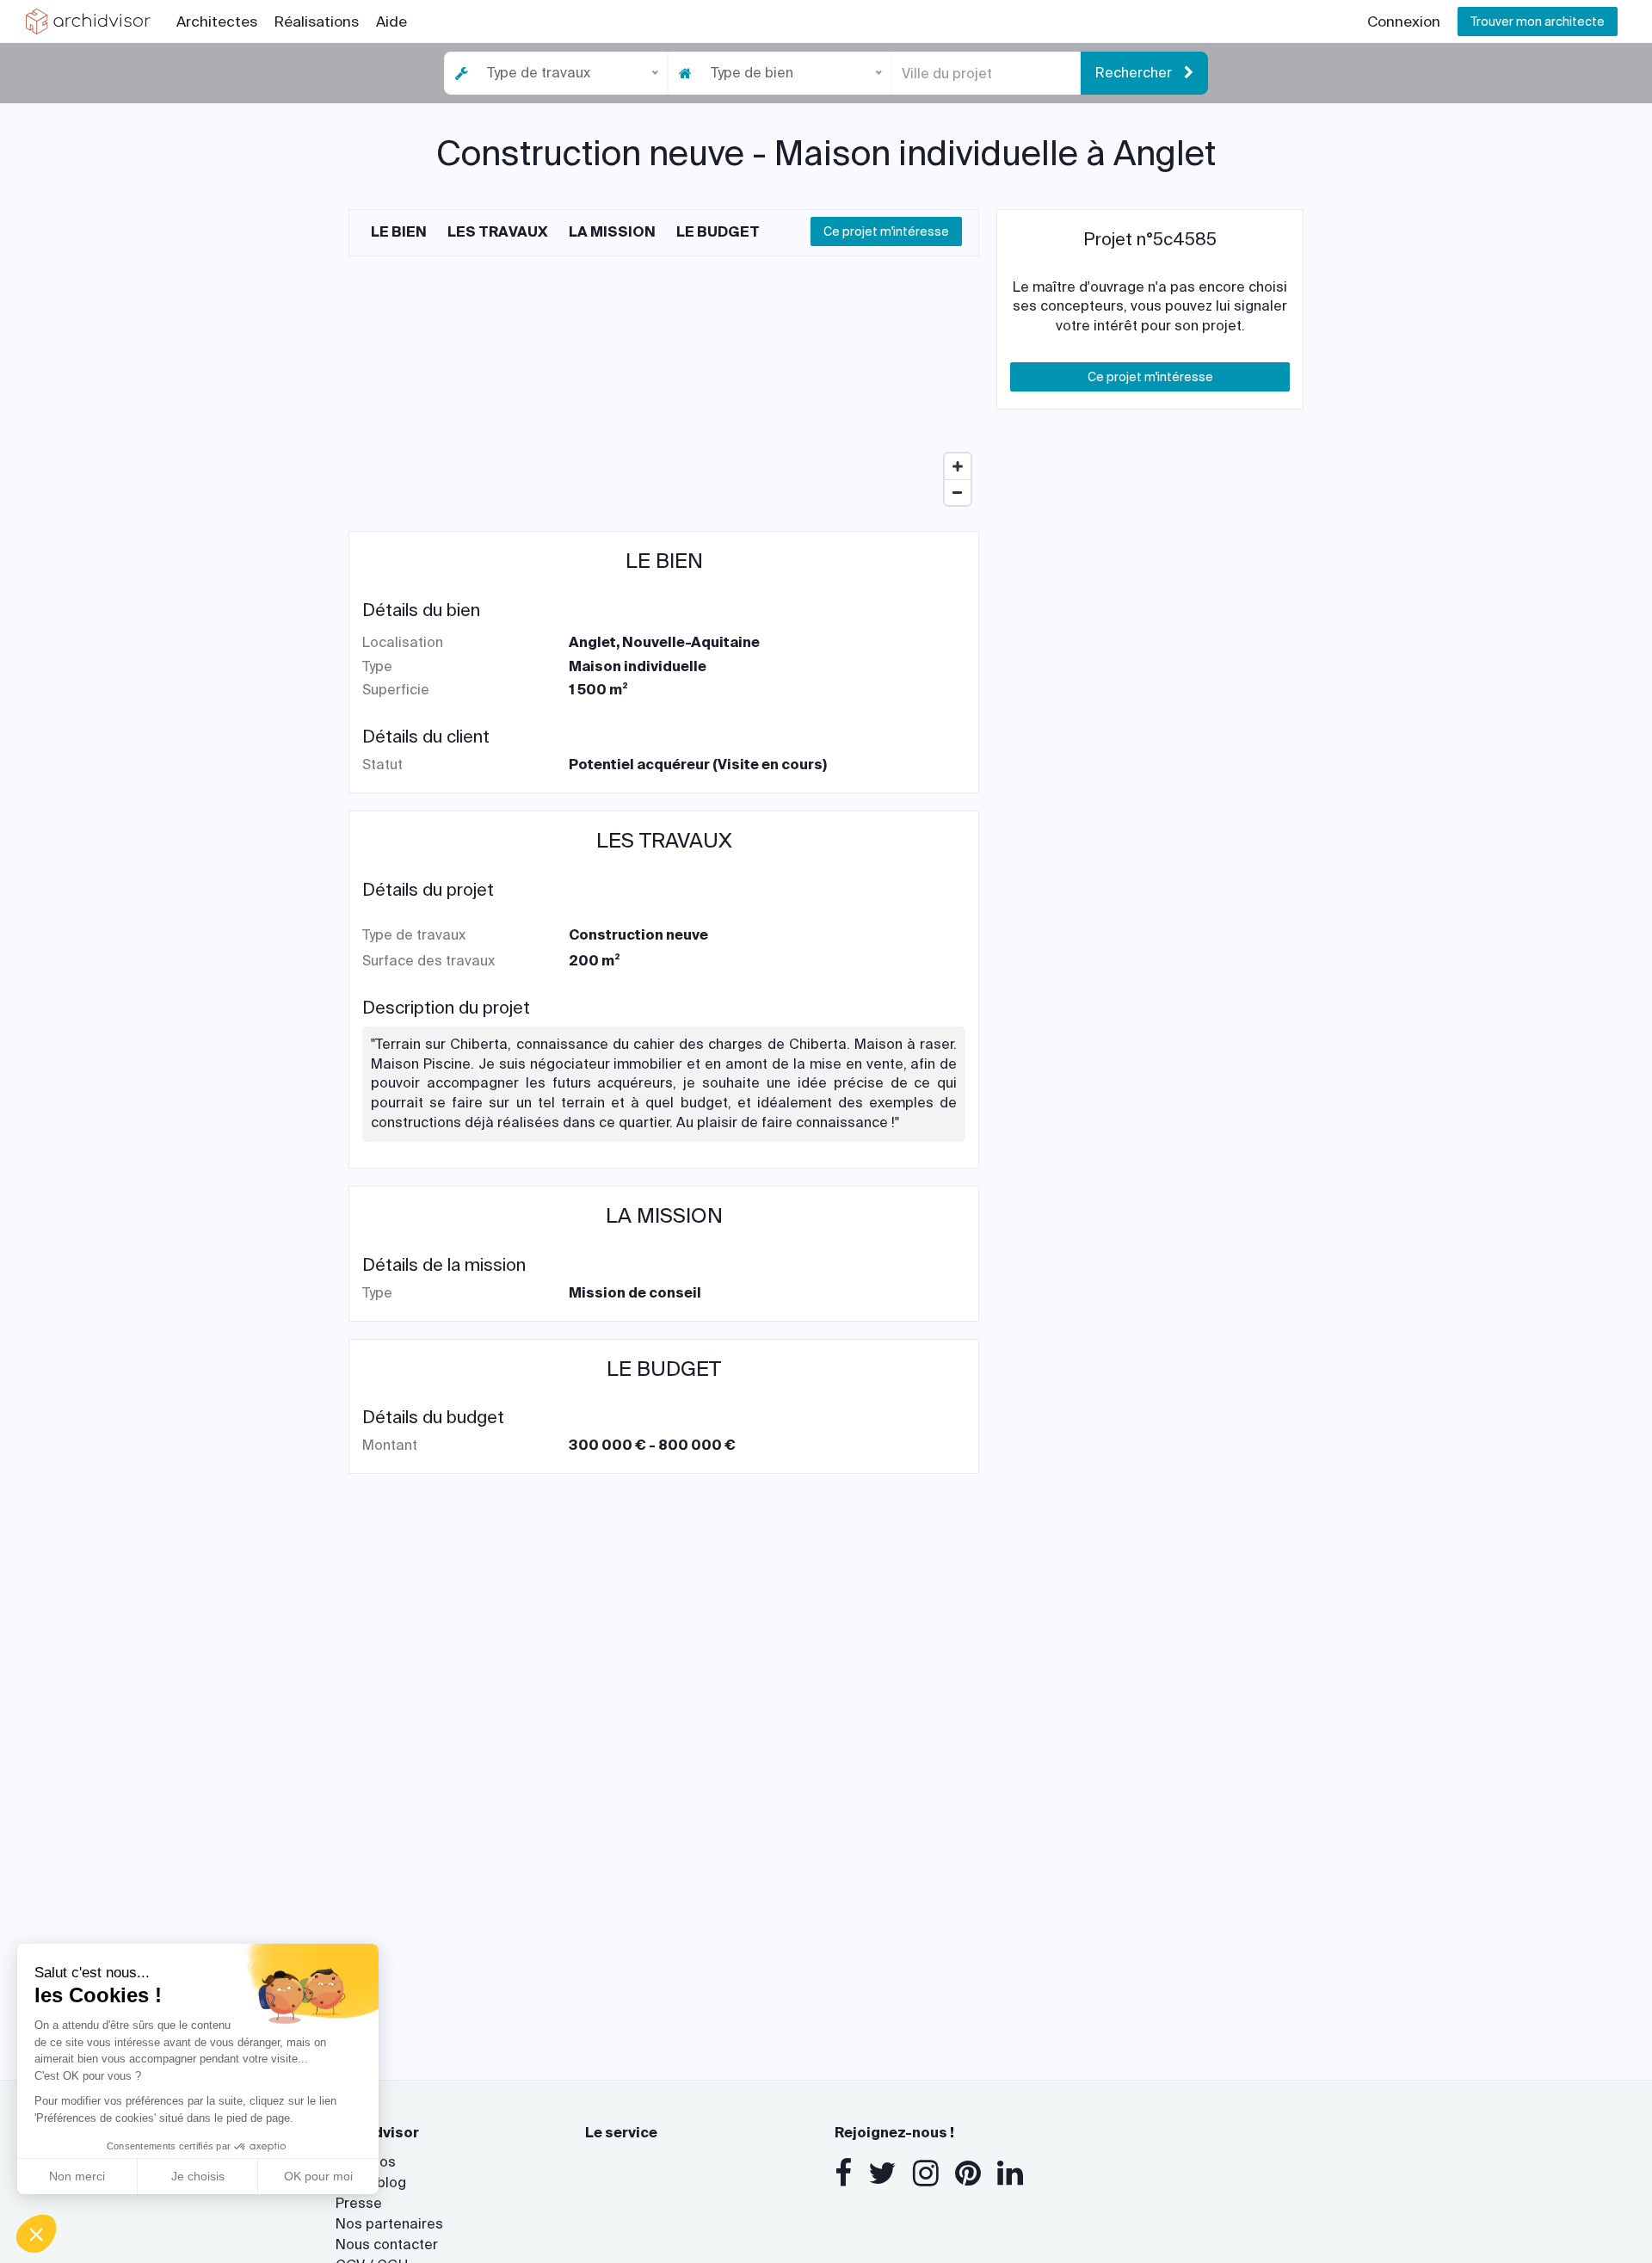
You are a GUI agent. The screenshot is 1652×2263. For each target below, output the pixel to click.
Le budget (718, 232)
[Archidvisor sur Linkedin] (1010, 2174)
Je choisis (198, 2176)
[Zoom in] (958, 466)
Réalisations (317, 22)
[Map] (664, 385)
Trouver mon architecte (1538, 22)
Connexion (1404, 22)
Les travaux (498, 232)
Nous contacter (387, 2245)
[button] (36, 2234)
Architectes (217, 22)
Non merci (77, 2176)
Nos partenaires (389, 2224)
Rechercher (1135, 73)
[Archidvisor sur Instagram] (926, 2174)
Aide (391, 22)
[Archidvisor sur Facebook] (843, 2174)
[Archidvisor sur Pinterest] (968, 2174)
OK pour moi (318, 2176)
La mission (612, 232)
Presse (359, 2203)
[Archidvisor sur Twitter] (882, 2174)
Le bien (399, 232)
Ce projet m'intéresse (886, 231)
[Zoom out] (958, 492)
